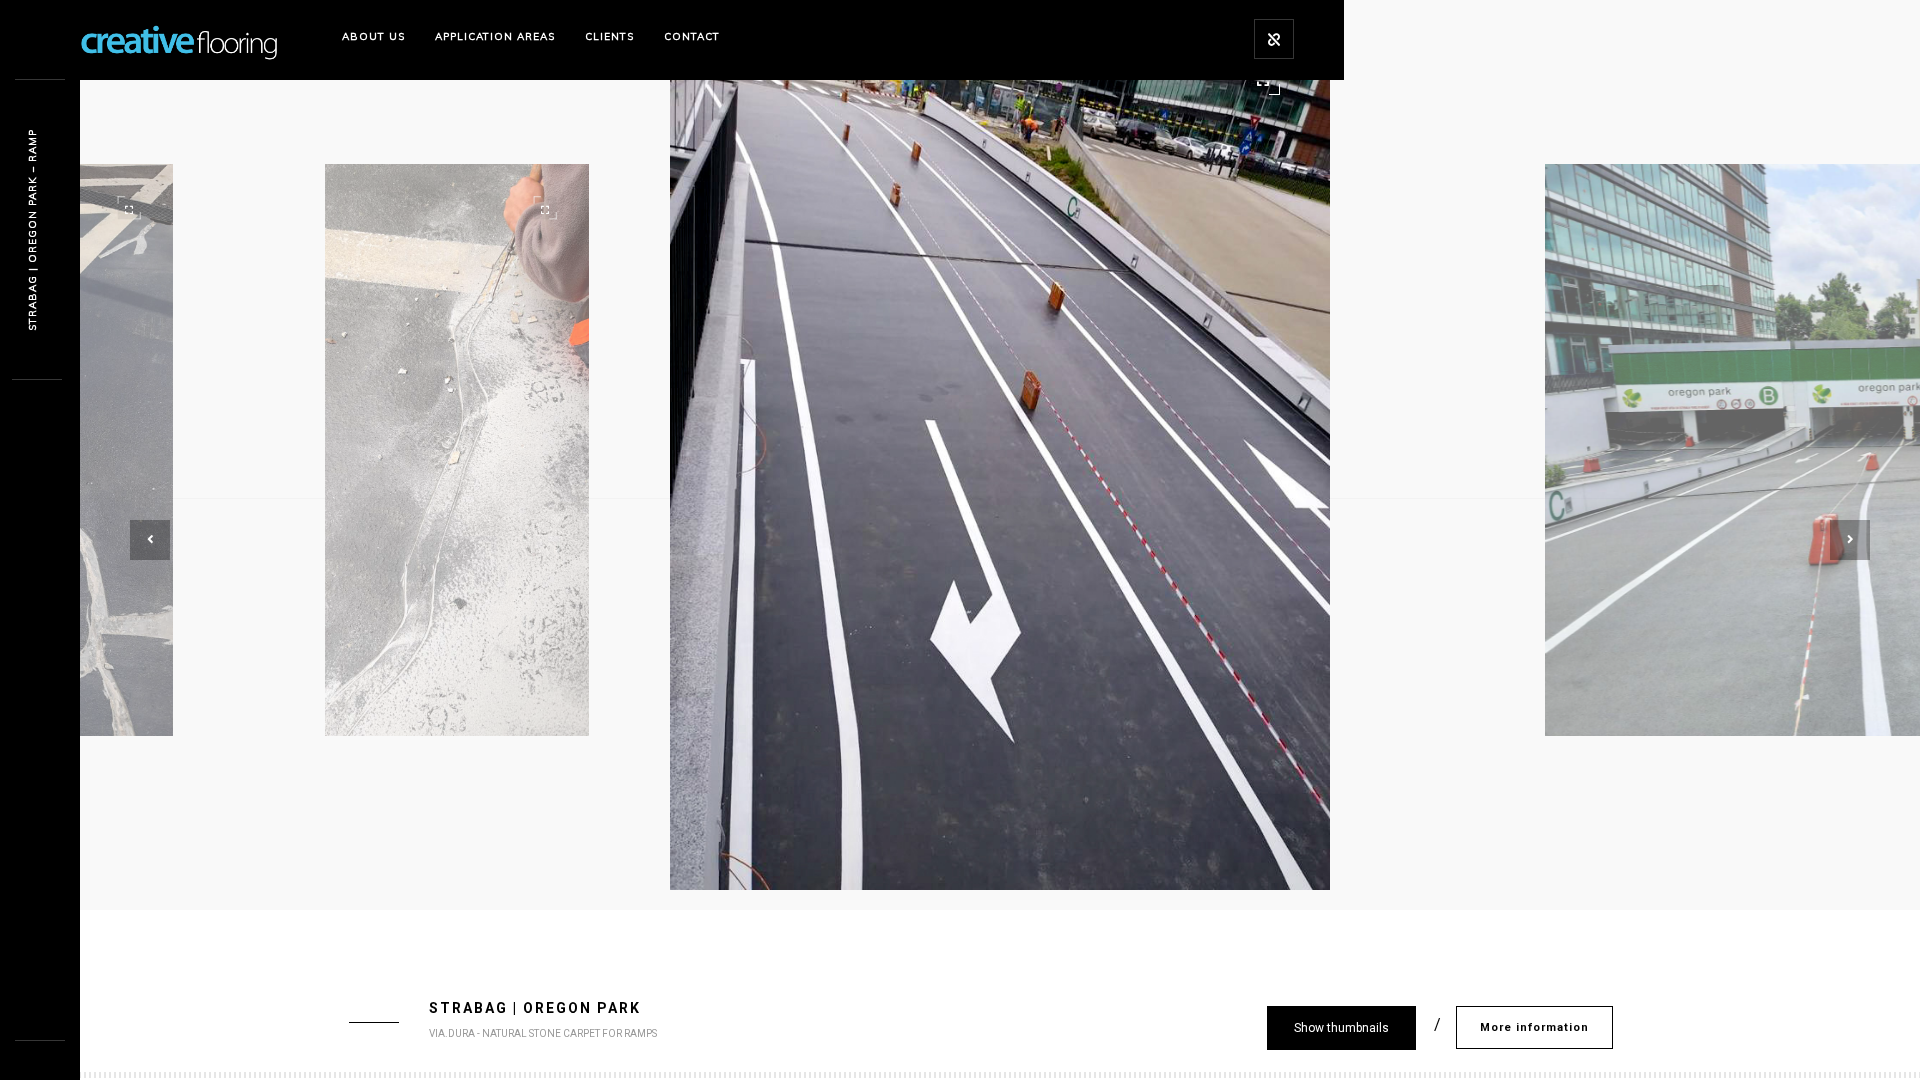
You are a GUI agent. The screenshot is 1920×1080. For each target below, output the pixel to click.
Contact (692, 36)
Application (495, 36)
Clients (609, 36)
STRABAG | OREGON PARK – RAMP (32, 230)
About (373, 36)
